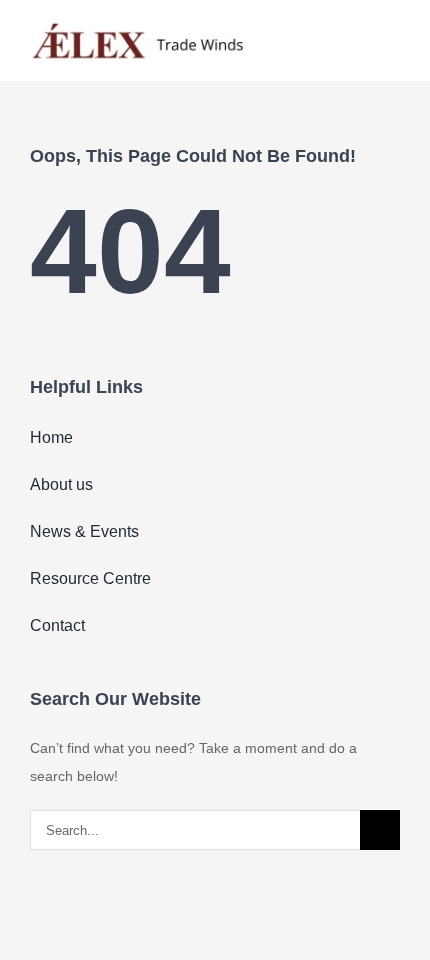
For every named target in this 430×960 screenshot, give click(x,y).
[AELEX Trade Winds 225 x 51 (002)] (138, 23)
